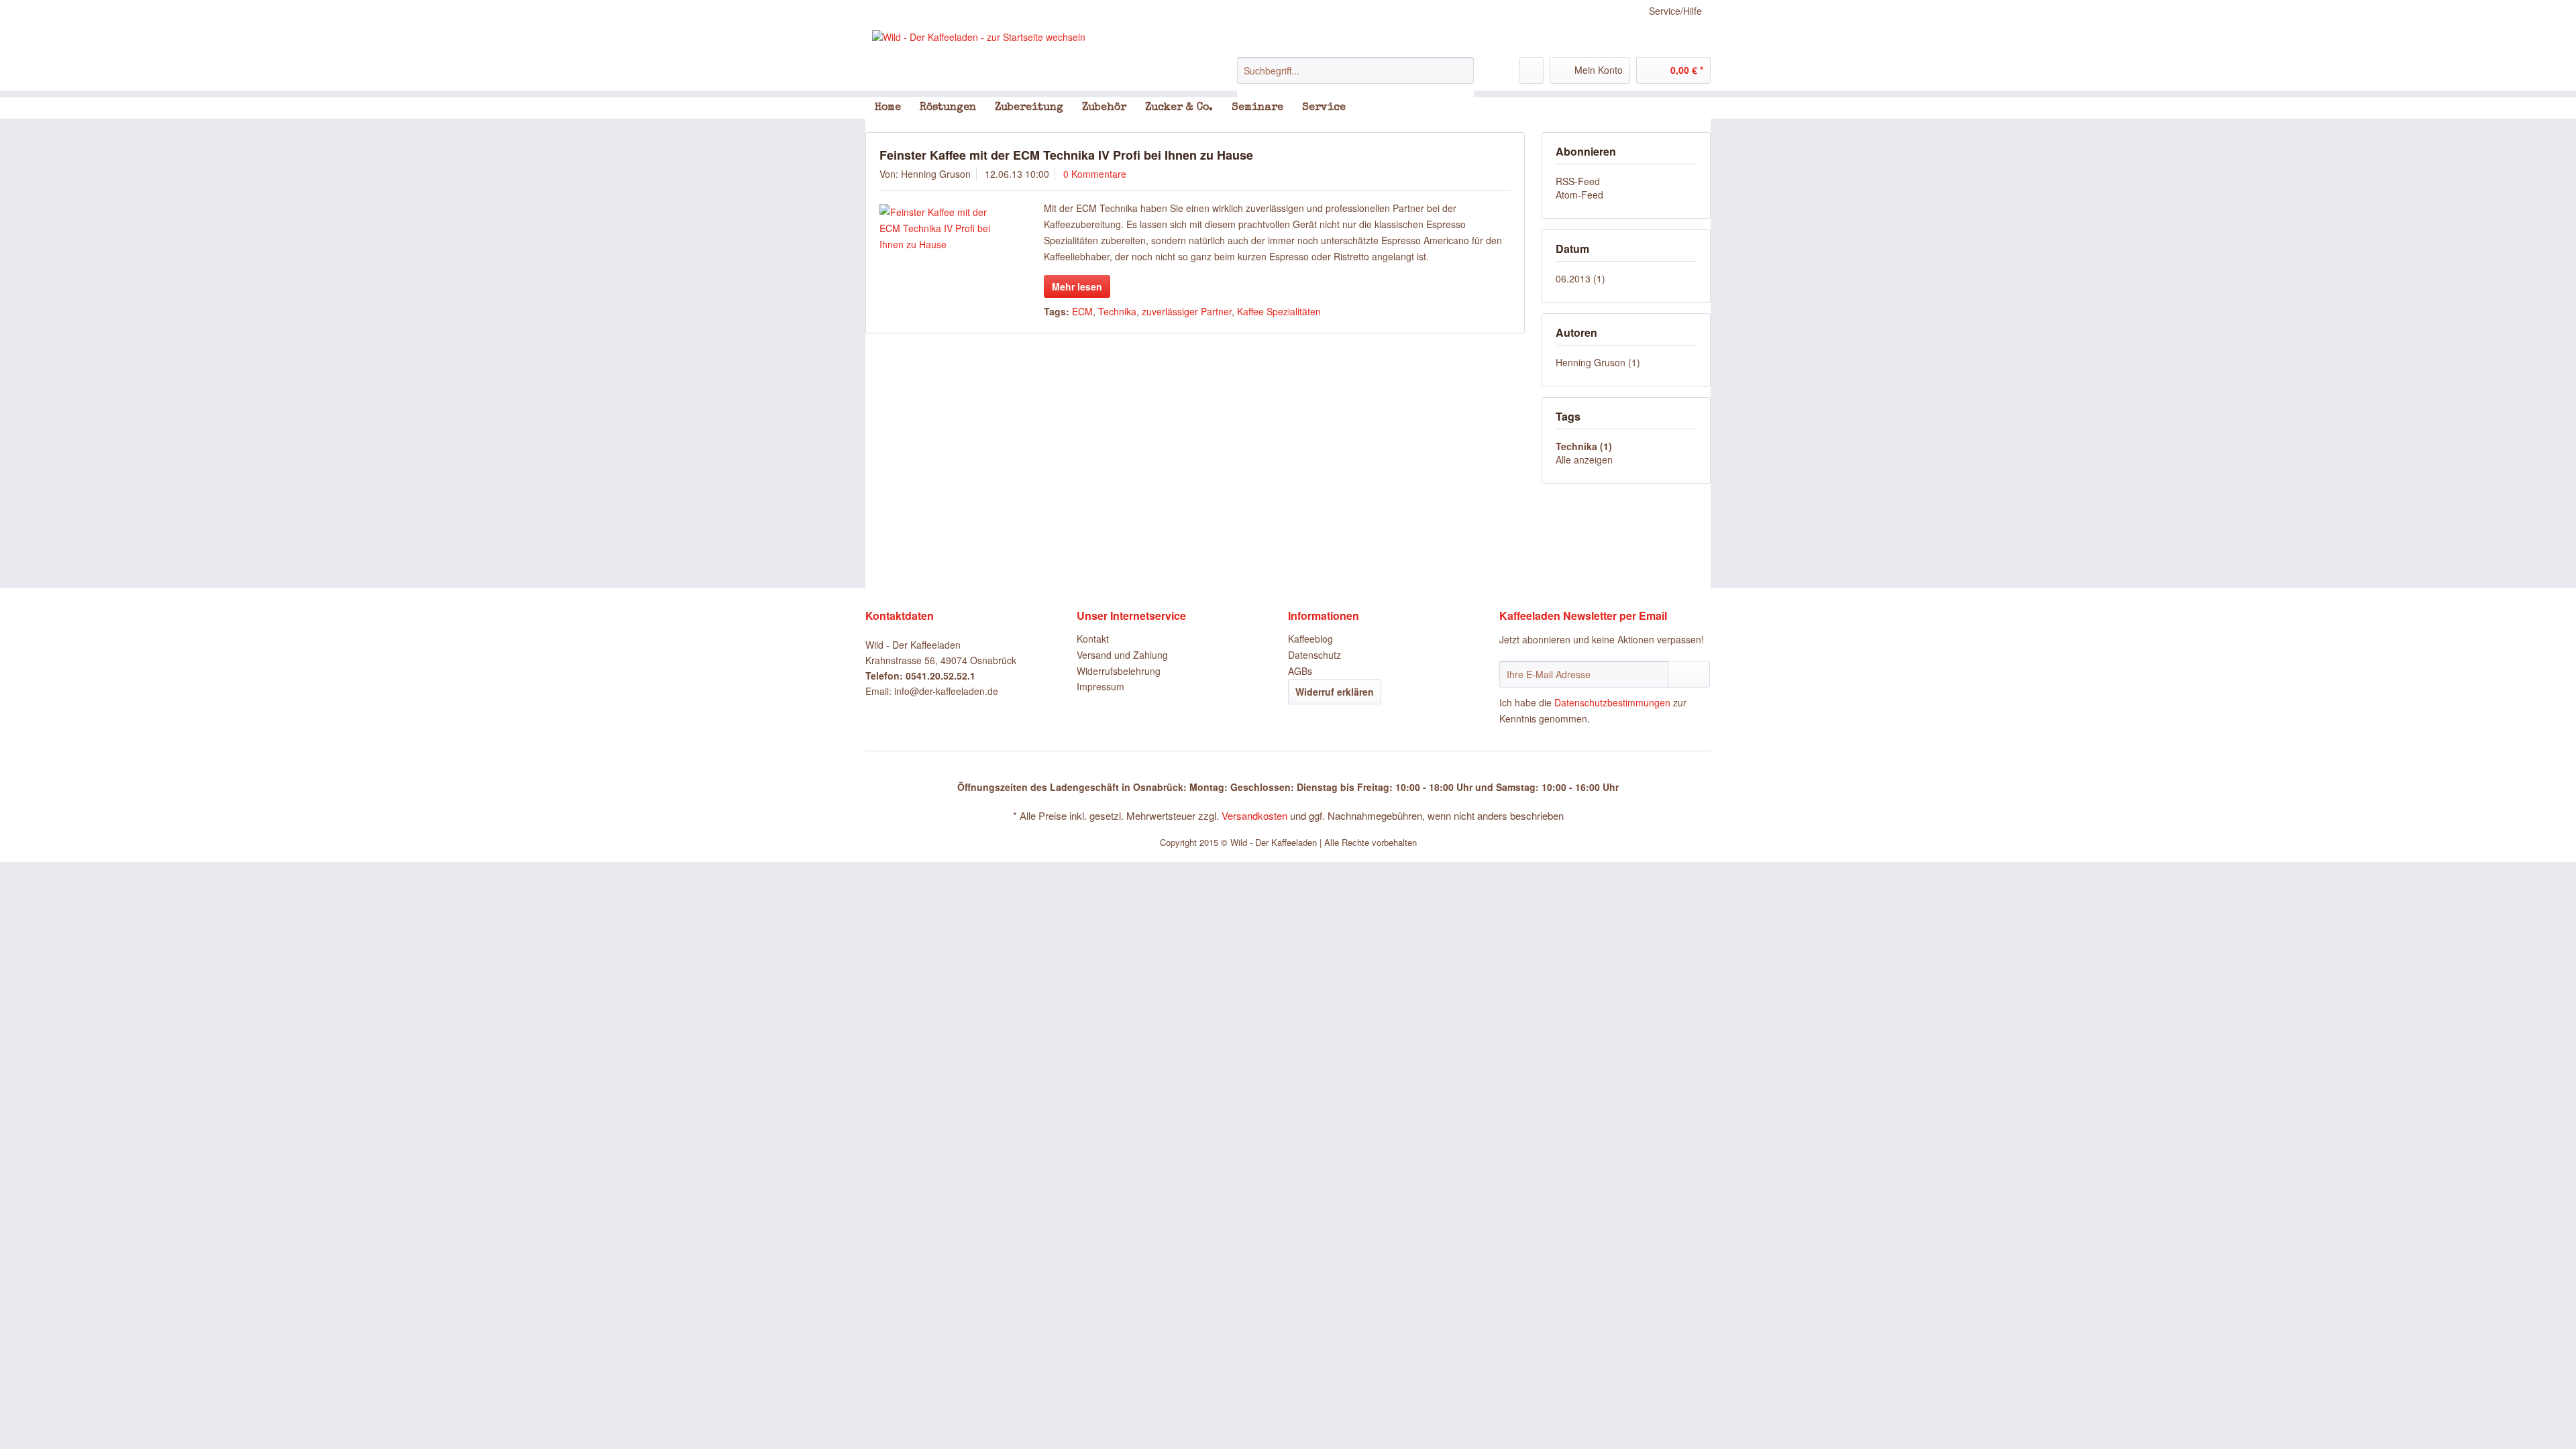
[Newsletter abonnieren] (1689, 674)
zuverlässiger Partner (1187, 311)
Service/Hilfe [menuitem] (1675, 11)
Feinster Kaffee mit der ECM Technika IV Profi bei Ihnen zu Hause (1066, 155)
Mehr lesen (1077, 286)
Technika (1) (1584, 446)
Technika (1117, 311)
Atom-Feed (1579, 195)
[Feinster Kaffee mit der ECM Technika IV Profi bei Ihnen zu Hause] (943, 228)
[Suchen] (1461, 70)
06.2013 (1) (1580, 278)
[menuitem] (1355, 77)
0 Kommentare (1095, 174)
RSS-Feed (1578, 181)
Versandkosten (1254, 815)
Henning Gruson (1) (1598, 362)
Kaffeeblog (1310, 639)
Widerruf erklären (1335, 692)
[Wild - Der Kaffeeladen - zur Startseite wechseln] (979, 37)
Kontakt (1093, 639)
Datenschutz (1314, 655)
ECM (1082, 311)
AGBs (1300, 671)
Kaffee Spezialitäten (1279, 311)
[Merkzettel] (1532, 70)
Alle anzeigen (1584, 460)
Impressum (1101, 686)
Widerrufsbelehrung (1119, 671)
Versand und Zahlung (1122, 655)
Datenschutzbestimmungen (1612, 702)
